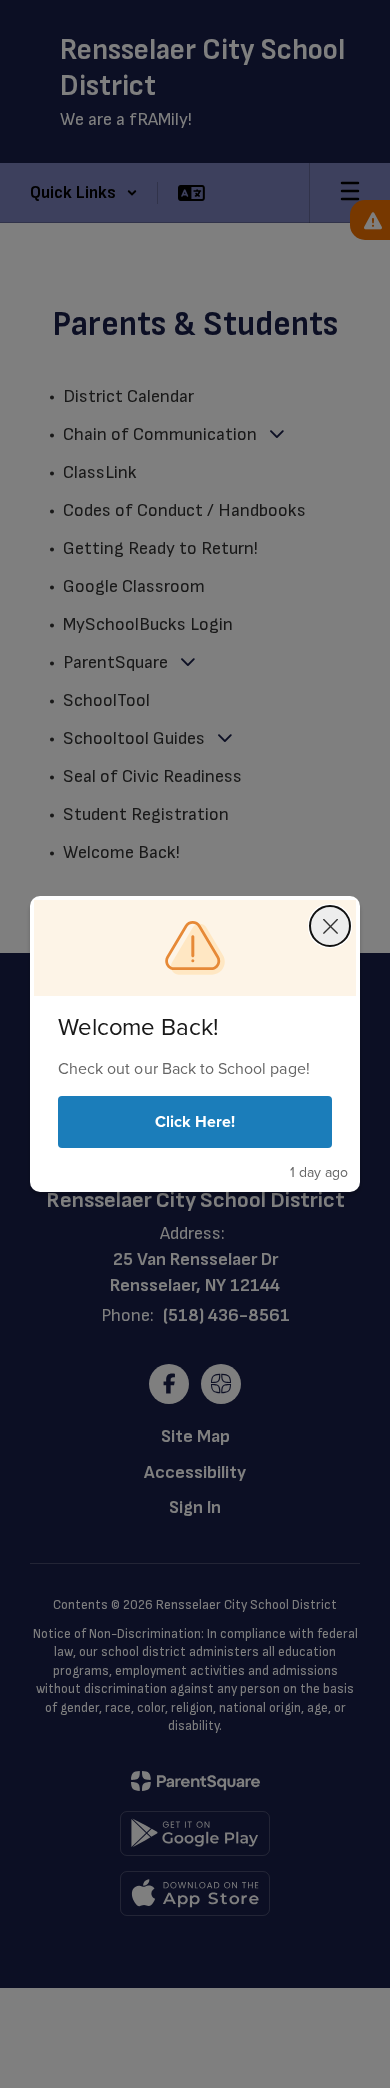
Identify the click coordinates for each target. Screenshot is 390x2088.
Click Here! (195, 1121)
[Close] (330, 926)
